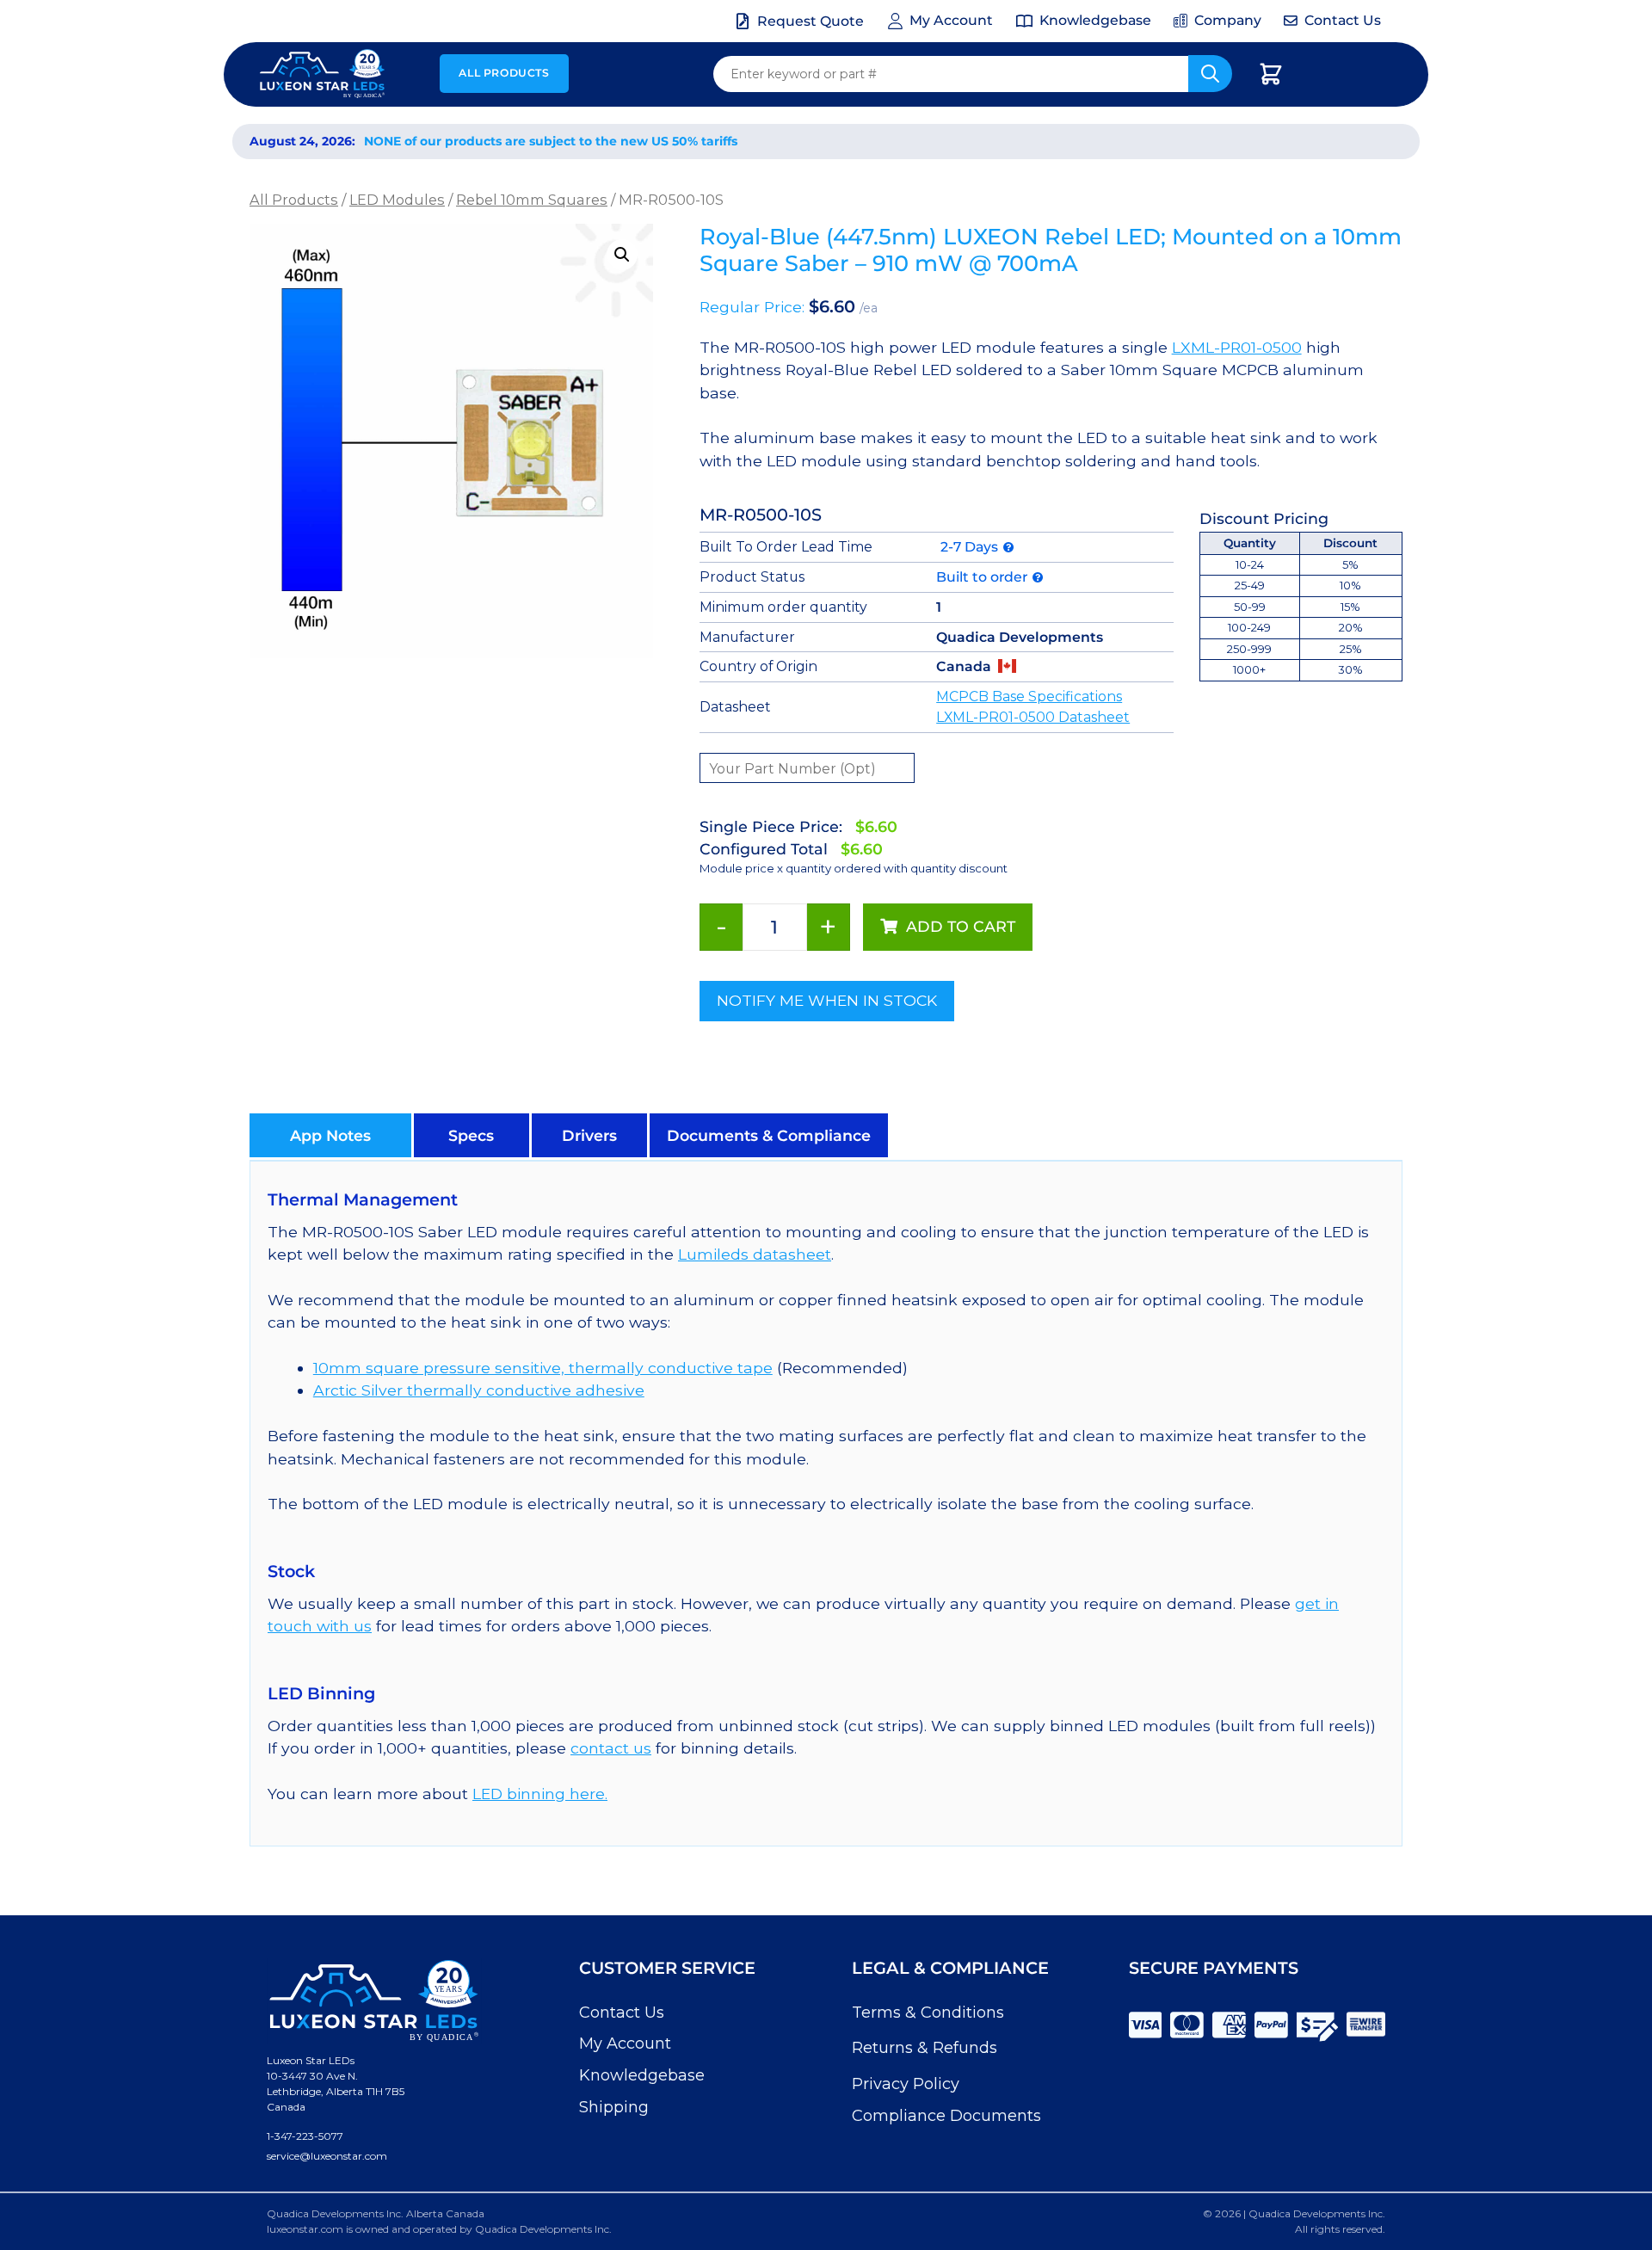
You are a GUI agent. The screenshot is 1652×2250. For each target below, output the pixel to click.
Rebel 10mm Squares (532, 200)
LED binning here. (540, 1794)
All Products (504, 73)
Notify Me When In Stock (827, 1000)
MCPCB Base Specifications (1029, 697)
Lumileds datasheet (755, 1254)
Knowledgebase (642, 2075)
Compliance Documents (946, 2116)
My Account (625, 2043)
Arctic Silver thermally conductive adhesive (479, 1390)
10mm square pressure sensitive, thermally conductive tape (543, 1368)
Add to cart (961, 926)
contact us (611, 1748)
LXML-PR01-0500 (1237, 347)
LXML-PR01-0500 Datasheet (1033, 717)
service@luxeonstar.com (327, 2156)
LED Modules (397, 200)
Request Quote (811, 21)
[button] (622, 255)
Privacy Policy (906, 2084)
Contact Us (622, 2013)
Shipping (614, 2107)
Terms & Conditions (928, 2013)
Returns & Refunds (925, 2048)
